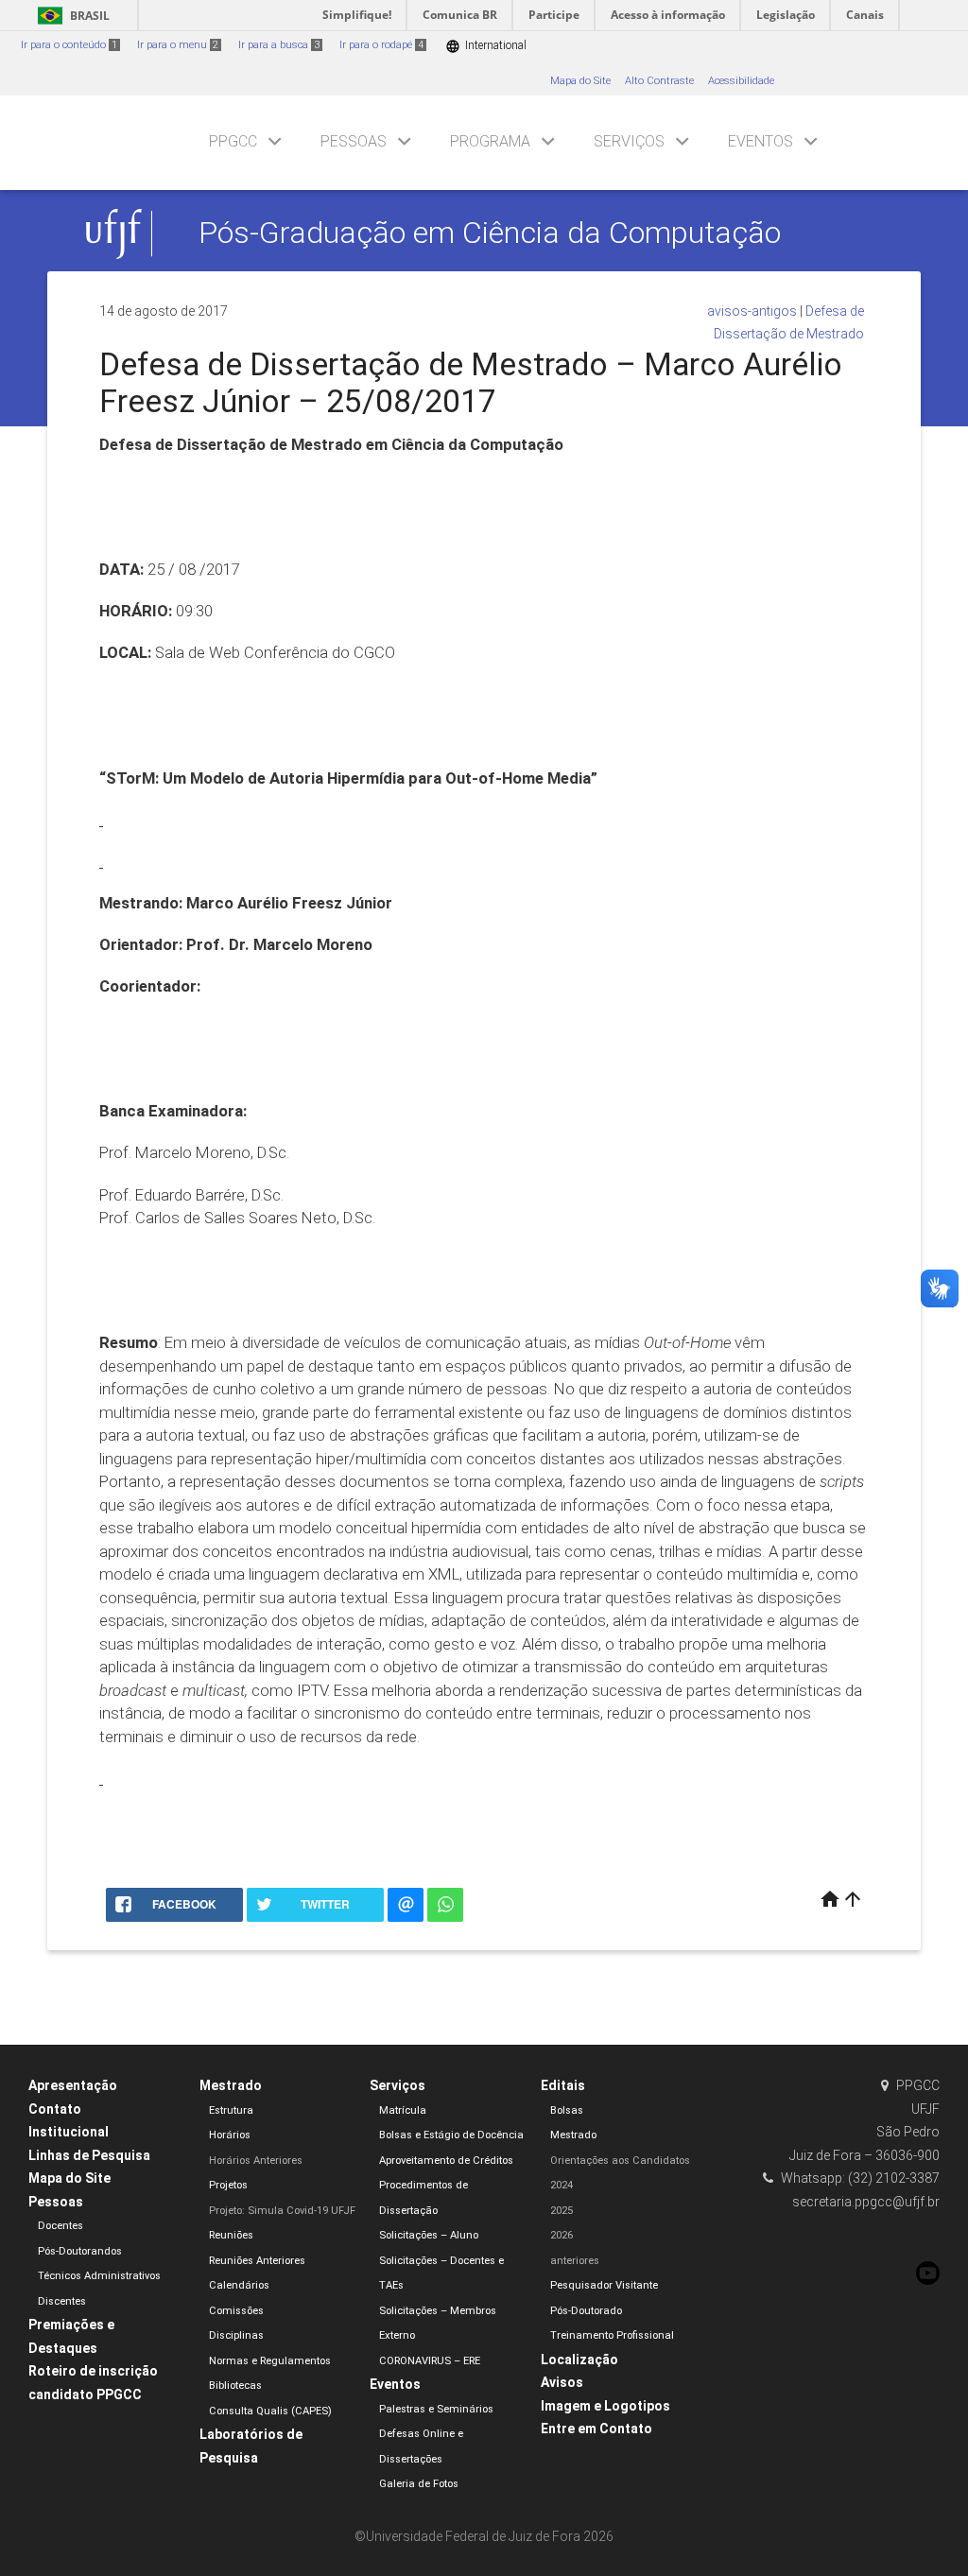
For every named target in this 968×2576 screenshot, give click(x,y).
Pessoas (354, 141)
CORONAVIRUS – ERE (430, 2361)
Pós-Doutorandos (80, 2251)
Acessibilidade (741, 81)
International (486, 46)
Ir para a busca (279, 45)
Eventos (761, 141)
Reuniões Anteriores (257, 2261)
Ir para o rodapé (381, 45)
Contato (55, 2109)
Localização (579, 2360)
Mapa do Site (580, 81)
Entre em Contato (596, 2429)
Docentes (60, 2226)
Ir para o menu (178, 45)
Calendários (239, 2285)
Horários (230, 2135)
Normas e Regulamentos (270, 2361)
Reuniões (231, 2235)
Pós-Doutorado (586, 2311)
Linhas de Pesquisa (89, 2155)
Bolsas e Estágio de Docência (451, 2135)
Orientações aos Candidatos (620, 2161)
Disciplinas (236, 2335)
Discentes (62, 2301)
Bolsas (567, 2110)
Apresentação (73, 2085)
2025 (562, 2211)
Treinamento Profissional (612, 2335)
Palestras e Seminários (436, 2409)
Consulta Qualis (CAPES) (270, 2411)
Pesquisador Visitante (604, 2285)
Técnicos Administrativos (99, 2276)
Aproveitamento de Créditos (446, 2161)
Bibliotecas (235, 2386)
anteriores (575, 2261)
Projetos (228, 2185)
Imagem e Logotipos (605, 2406)
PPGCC (233, 141)
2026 (562, 2235)
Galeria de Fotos (419, 2484)
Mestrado (231, 2085)
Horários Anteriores (256, 2161)
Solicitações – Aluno (429, 2235)
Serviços (629, 141)
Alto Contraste (659, 81)
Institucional (69, 2132)
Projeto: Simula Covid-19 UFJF (282, 2211)
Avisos (562, 2382)
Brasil (70, 16)
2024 (562, 2185)
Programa (490, 141)
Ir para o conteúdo (69, 45)
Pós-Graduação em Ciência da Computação (490, 233)
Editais (563, 2085)
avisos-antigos (752, 311)
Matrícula (403, 2110)
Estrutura (231, 2110)
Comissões (236, 2311)
